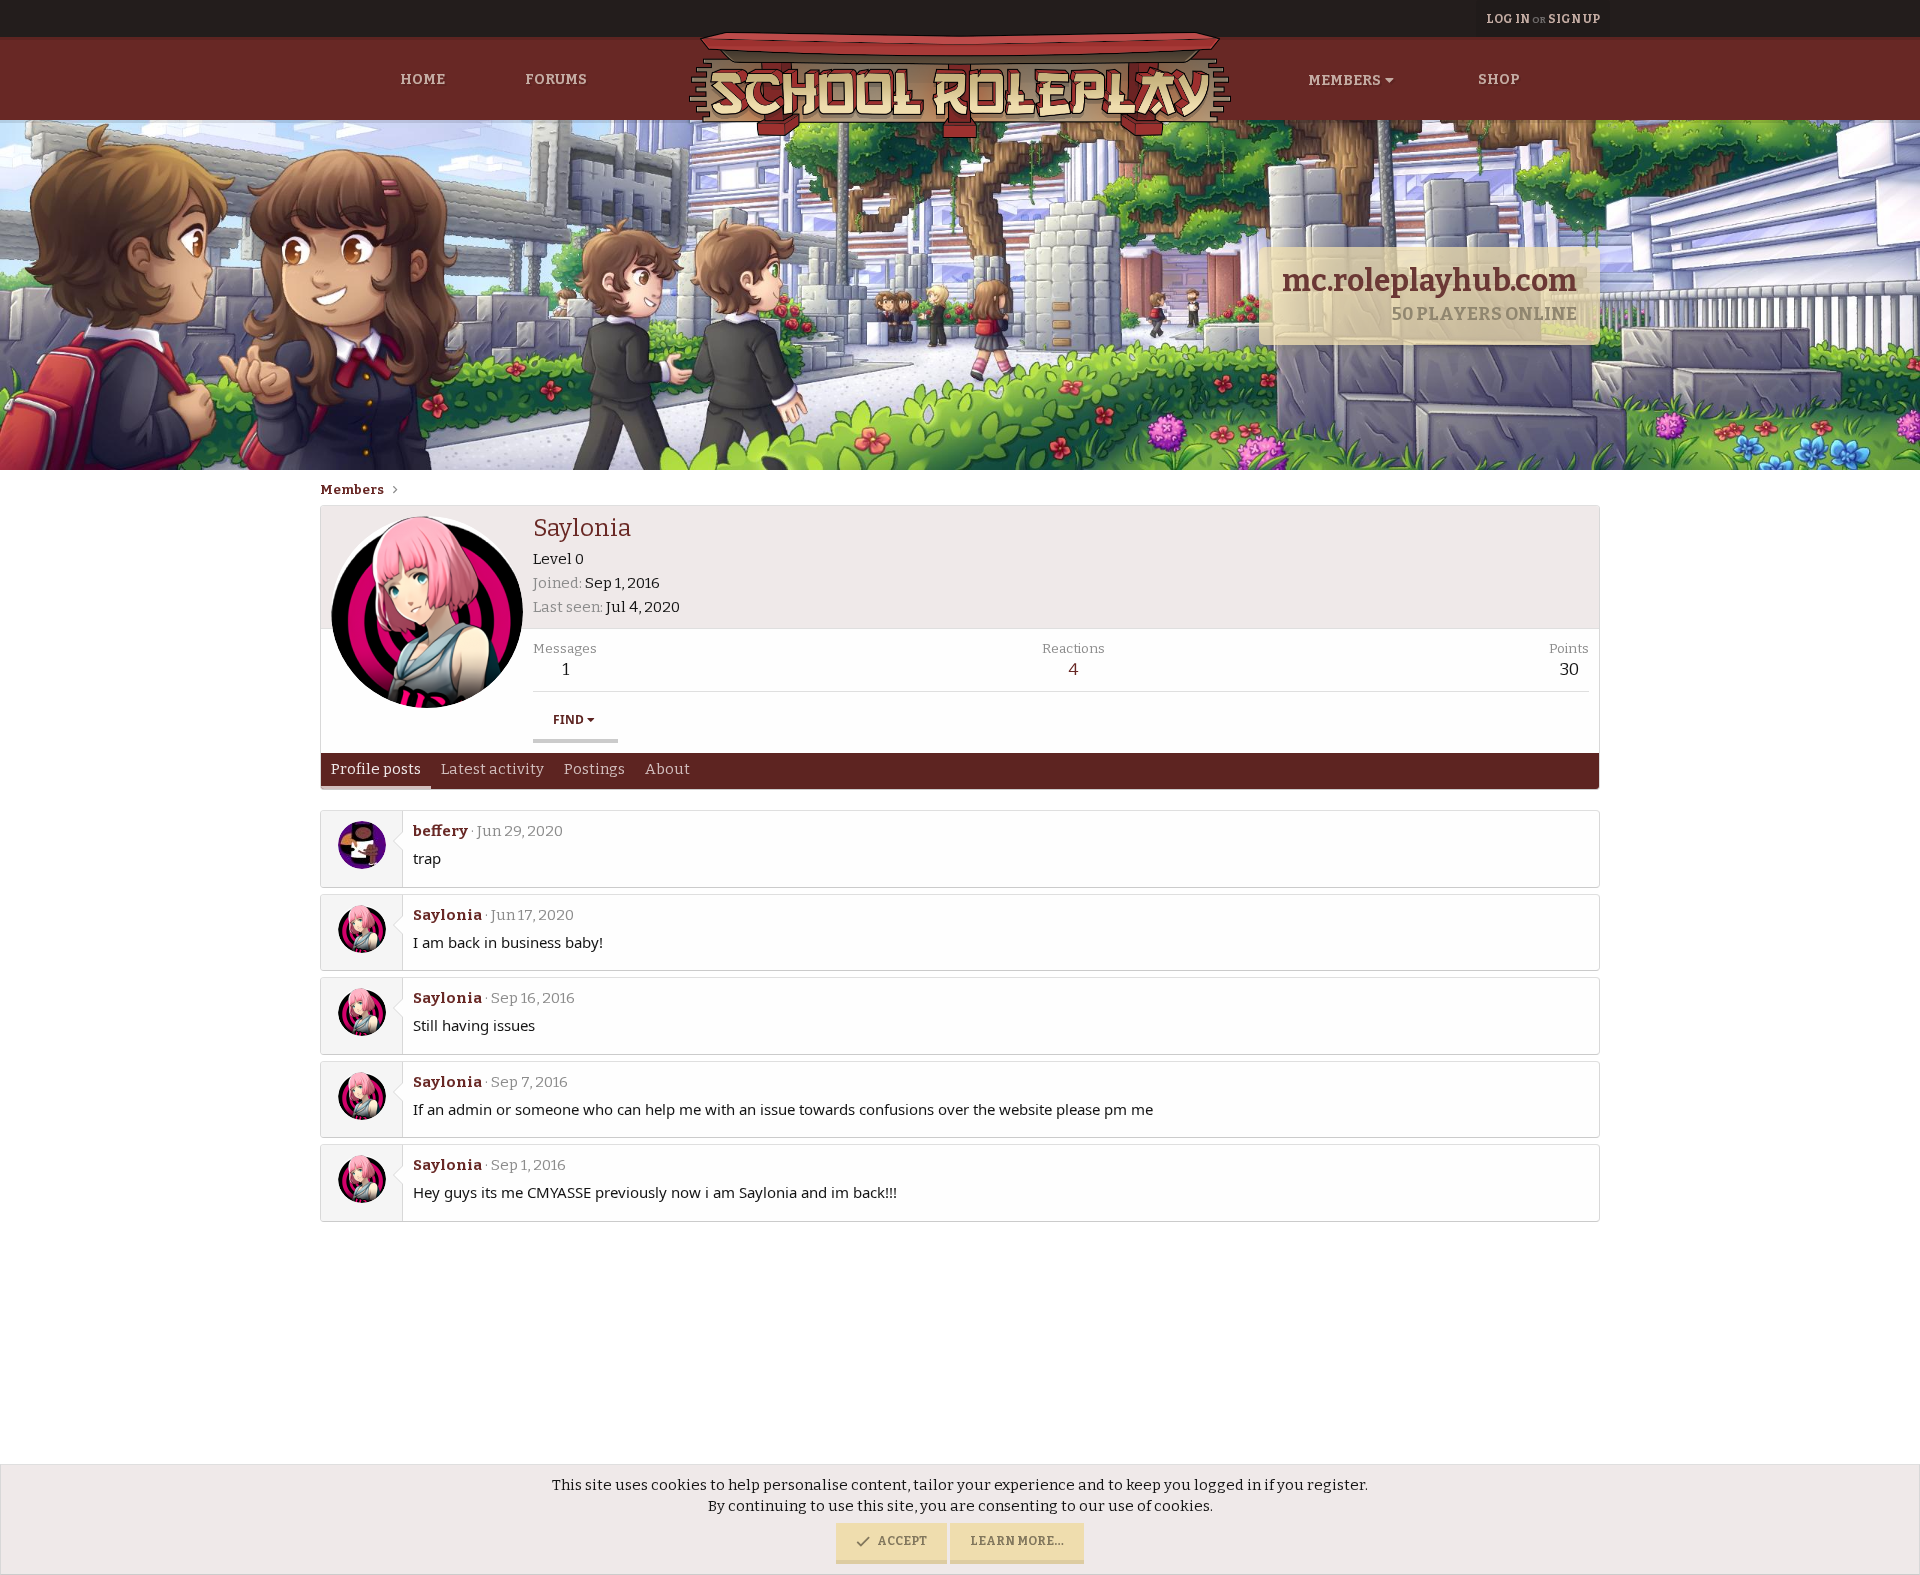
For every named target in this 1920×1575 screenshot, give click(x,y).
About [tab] (667, 769)
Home (422, 79)
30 (1569, 669)
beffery (440, 831)
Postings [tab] (594, 769)
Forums (556, 79)
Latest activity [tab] (492, 769)
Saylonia (447, 915)
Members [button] (1344, 80)
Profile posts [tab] (376, 769)
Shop (1499, 79)
